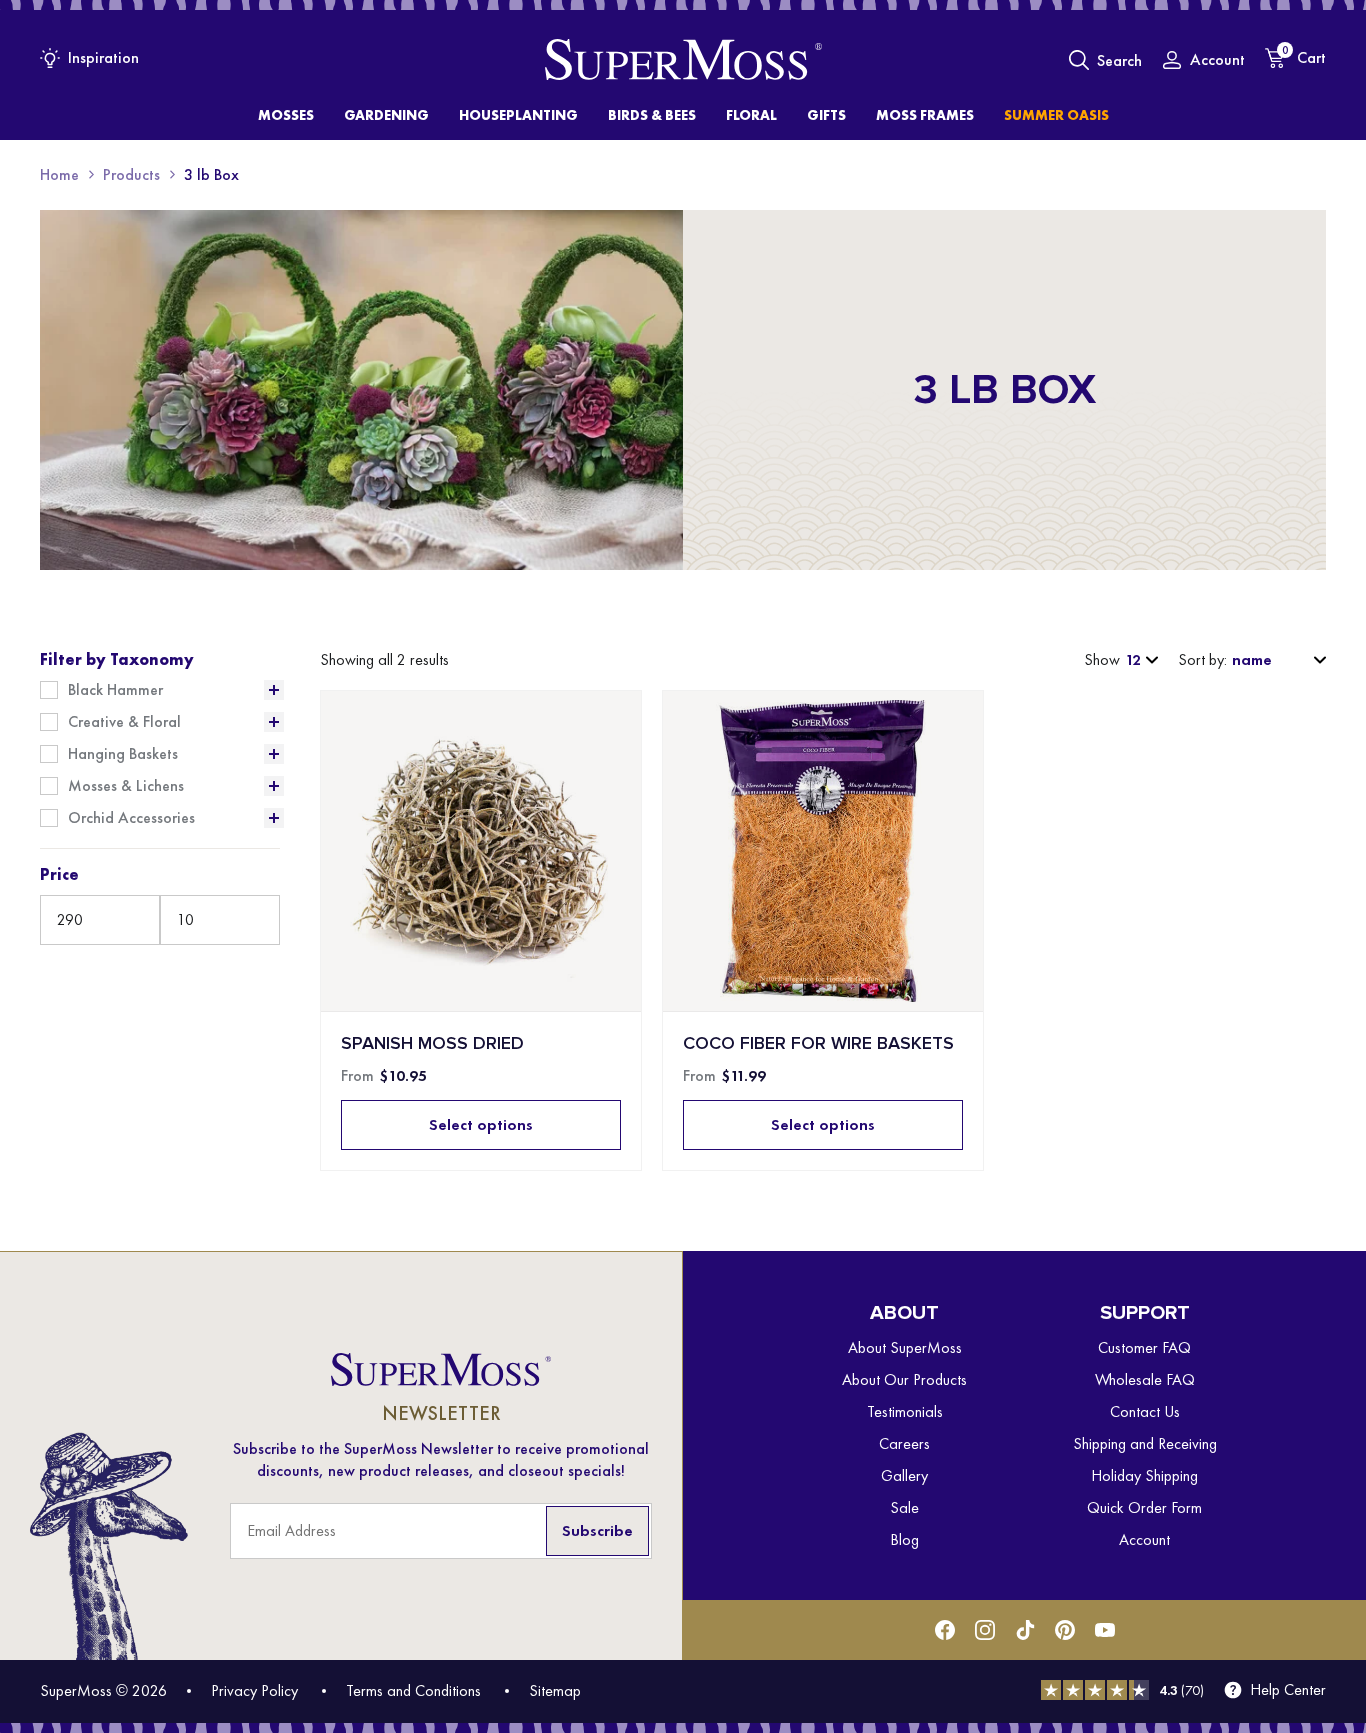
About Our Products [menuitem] (904, 1379)
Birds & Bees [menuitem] (652, 115)
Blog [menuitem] (904, 1539)
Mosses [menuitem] (286, 115)
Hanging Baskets (123, 754)
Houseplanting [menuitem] (518, 115)
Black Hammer (115, 690)
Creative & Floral (124, 722)
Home (59, 174)
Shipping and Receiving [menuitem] (1145, 1443)
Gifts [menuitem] (826, 115)
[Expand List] (274, 690)
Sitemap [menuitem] (555, 1690)
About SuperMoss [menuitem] (905, 1347)
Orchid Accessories (131, 818)
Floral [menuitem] (751, 115)
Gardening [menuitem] (386, 115)
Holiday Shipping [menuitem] (1144, 1475)
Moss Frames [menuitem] (925, 115)
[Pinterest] (1065, 1630)
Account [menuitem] (1144, 1539)
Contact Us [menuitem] (1145, 1411)
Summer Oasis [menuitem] (1056, 115)
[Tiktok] (1025, 1630)
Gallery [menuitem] (904, 1475)
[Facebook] (945, 1630)
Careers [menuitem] (904, 1443)
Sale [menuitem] (904, 1507)
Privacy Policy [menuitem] (254, 1690)
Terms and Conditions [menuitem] (413, 1690)
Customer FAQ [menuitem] (1144, 1347)
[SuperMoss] (683, 60)
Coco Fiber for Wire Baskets (818, 1043)
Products (131, 174)
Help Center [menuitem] (1288, 1690)
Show (1102, 660)
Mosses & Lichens (126, 786)
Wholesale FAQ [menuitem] (1145, 1379)
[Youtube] (1105, 1630)
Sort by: (1202, 660)
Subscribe (597, 1530)
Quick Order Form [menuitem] (1144, 1507)
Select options (481, 1124)
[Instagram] (985, 1630)
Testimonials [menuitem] (905, 1411)
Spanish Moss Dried (432, 1043)
